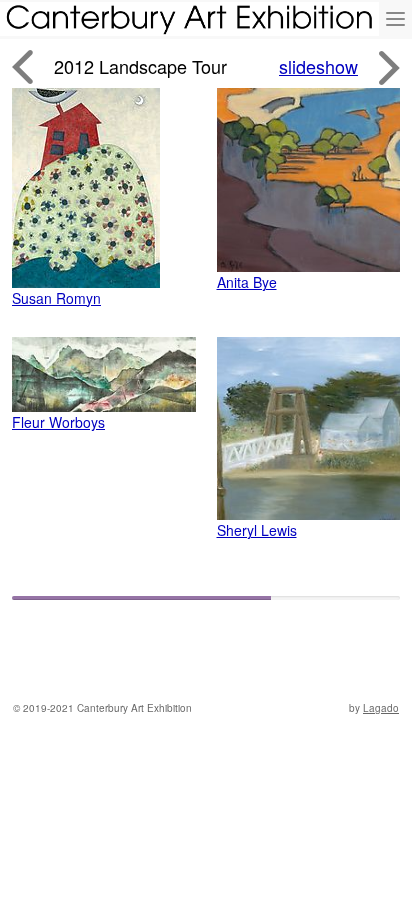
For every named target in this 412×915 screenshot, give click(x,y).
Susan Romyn (56, 298)
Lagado (381, 708)
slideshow (318, 66)
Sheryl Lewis (257, 530)
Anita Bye (247, 282)
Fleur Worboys (58, 422)
